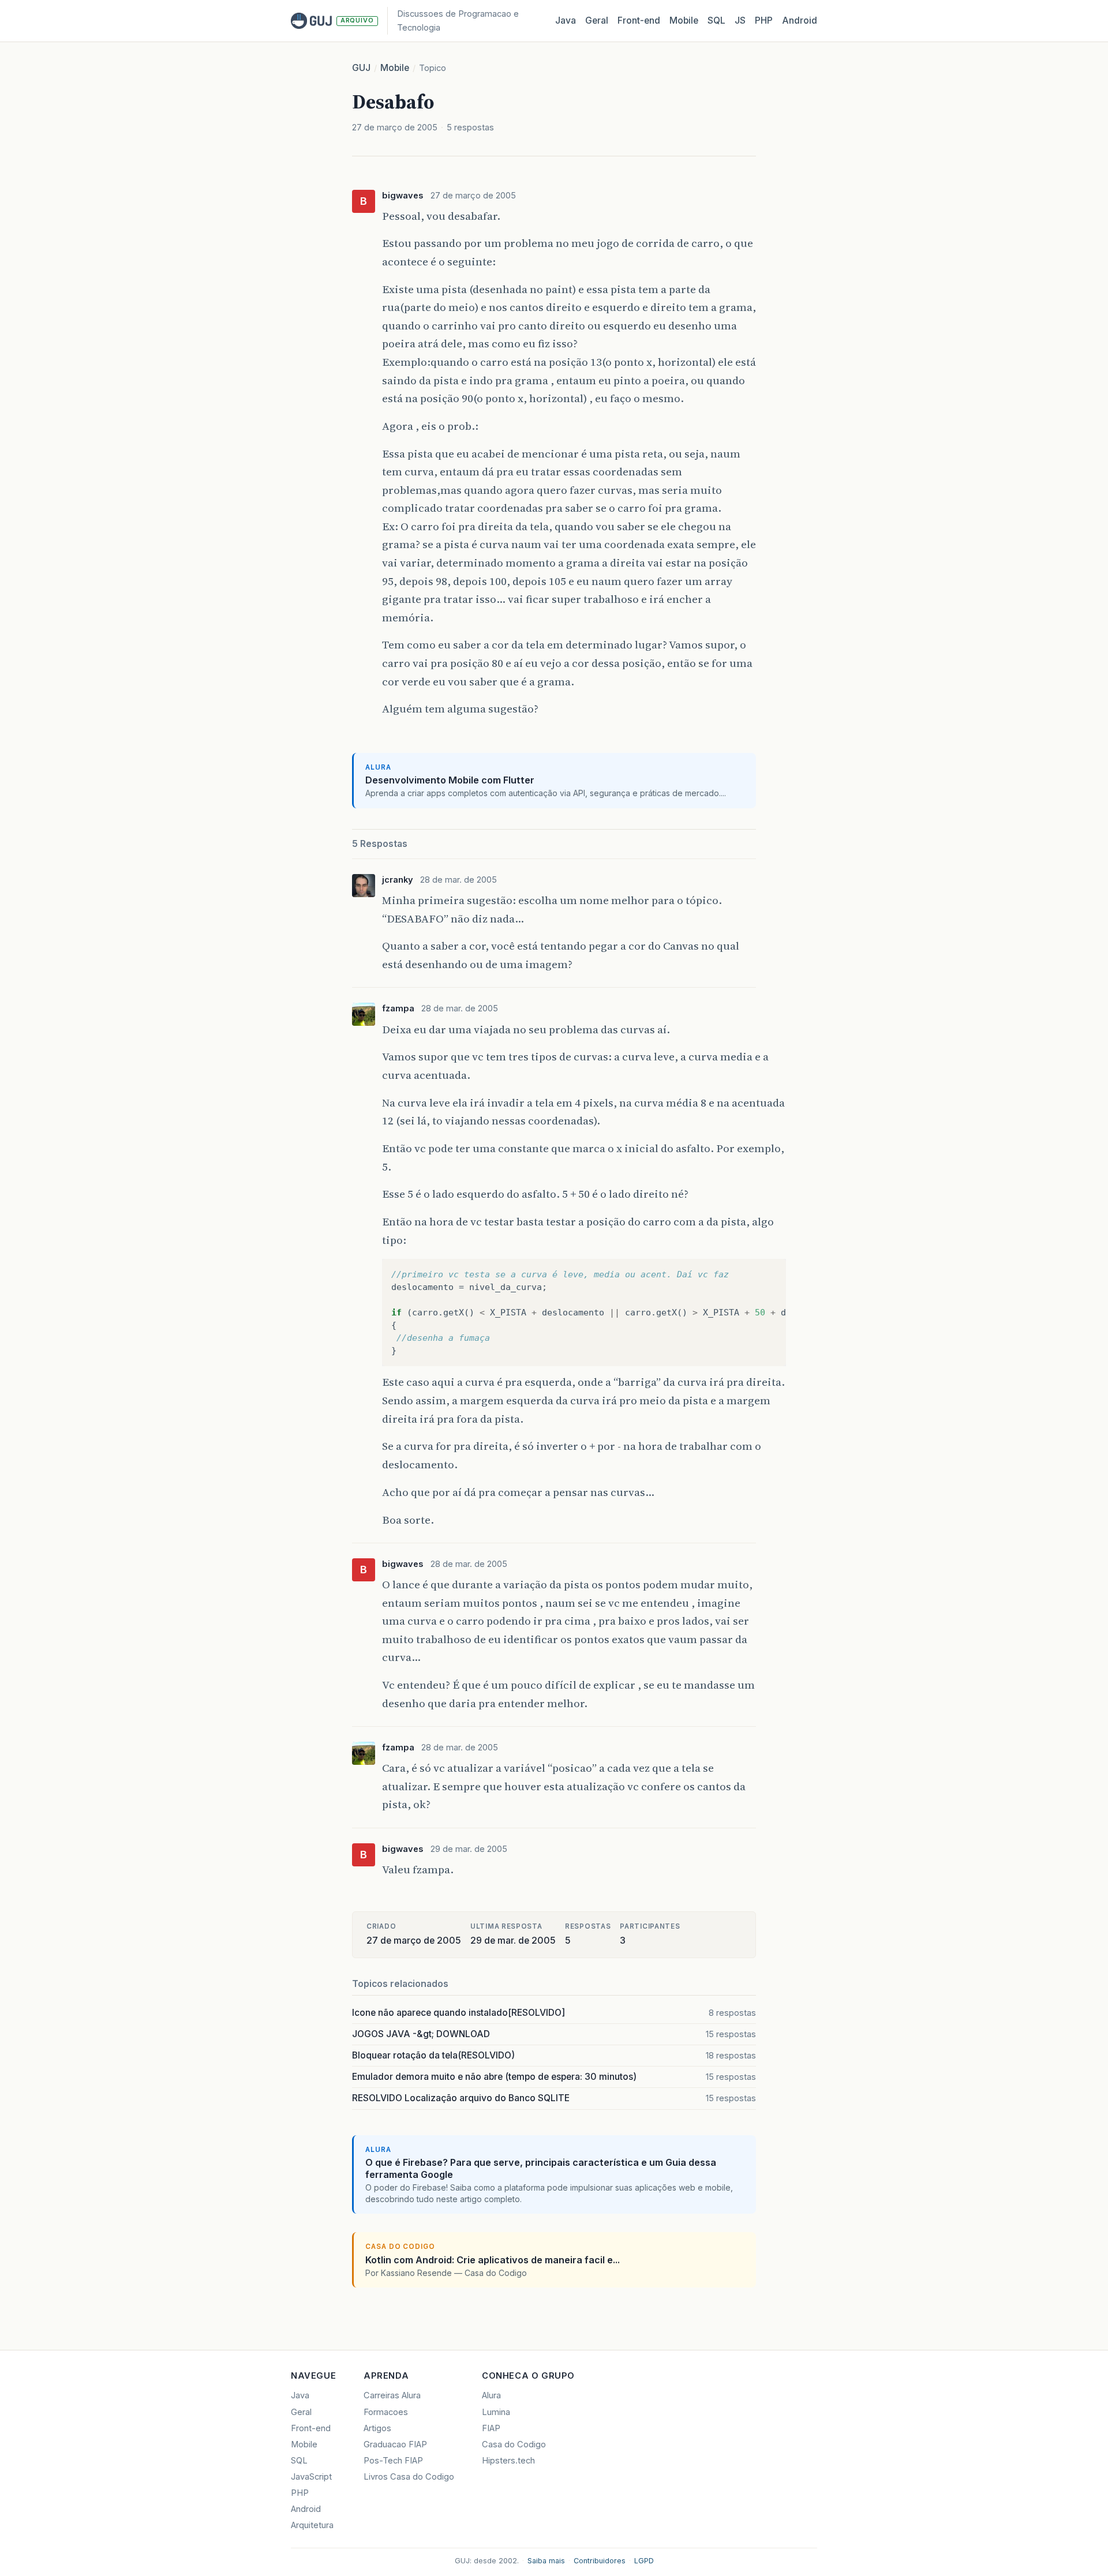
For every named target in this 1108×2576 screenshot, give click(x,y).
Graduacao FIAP (395, 2444)
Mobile (684, 20)
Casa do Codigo (514, 2444)
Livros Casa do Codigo (409, 2477)
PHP (764, 20)
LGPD (644, 2561)
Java (566, 20)
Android (800, 20)
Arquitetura (312, 2525)
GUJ (361, 68)
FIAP (491, 2428)
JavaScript (311, 2477)
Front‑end (639, 20)
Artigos (377, 2428)
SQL (716, 20)
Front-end (311, 2428)
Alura (491, 2395)
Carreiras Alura (392, 2395)
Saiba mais (546, 2561)
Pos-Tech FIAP (393, 2461)
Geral (597, 20)
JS (740, 20)
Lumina (496, 2412)
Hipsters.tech (508, 2461)
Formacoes (386, 2412)
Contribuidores (600, 2561)
